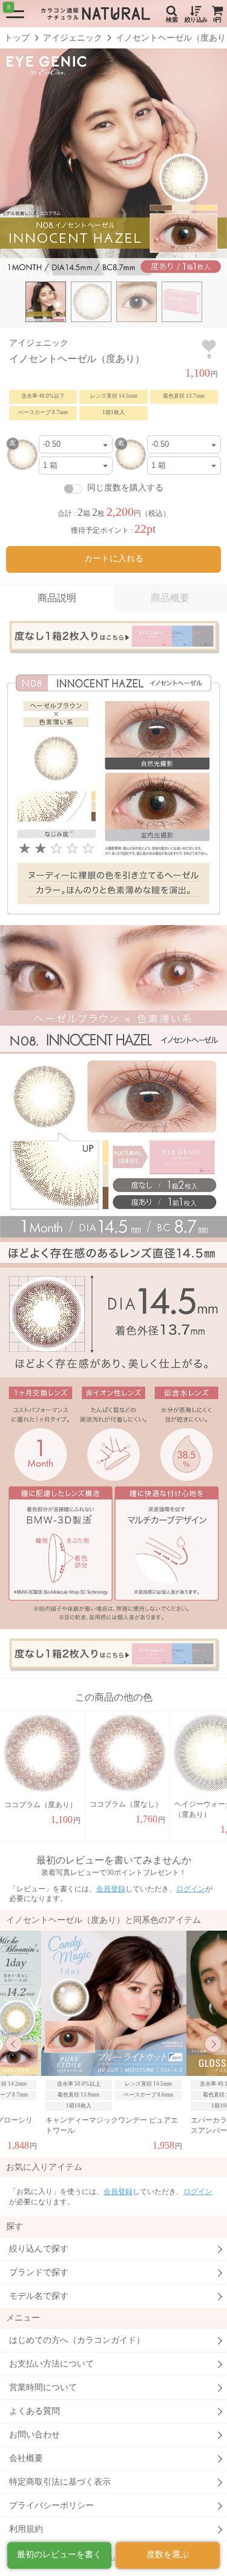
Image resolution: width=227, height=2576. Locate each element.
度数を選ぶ (168, 2555)
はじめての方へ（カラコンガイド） (77, 2340)
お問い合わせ (35, 2435)
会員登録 (111, 1889)
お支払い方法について (51, 2364)
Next (213, 2044)
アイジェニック (73, 38)
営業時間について (43, 2387)
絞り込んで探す (39, 2249)
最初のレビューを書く (59, 2555)
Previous (14, 2044)
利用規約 (26, 2529)
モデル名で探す (39, 2296)
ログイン (191, 1889)
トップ (17, 38)
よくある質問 (35, 2411)
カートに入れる (114, 558)
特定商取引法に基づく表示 (60, 2482)
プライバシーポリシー (51, 2505)
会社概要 (26, 2458)
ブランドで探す (39, 2272)
